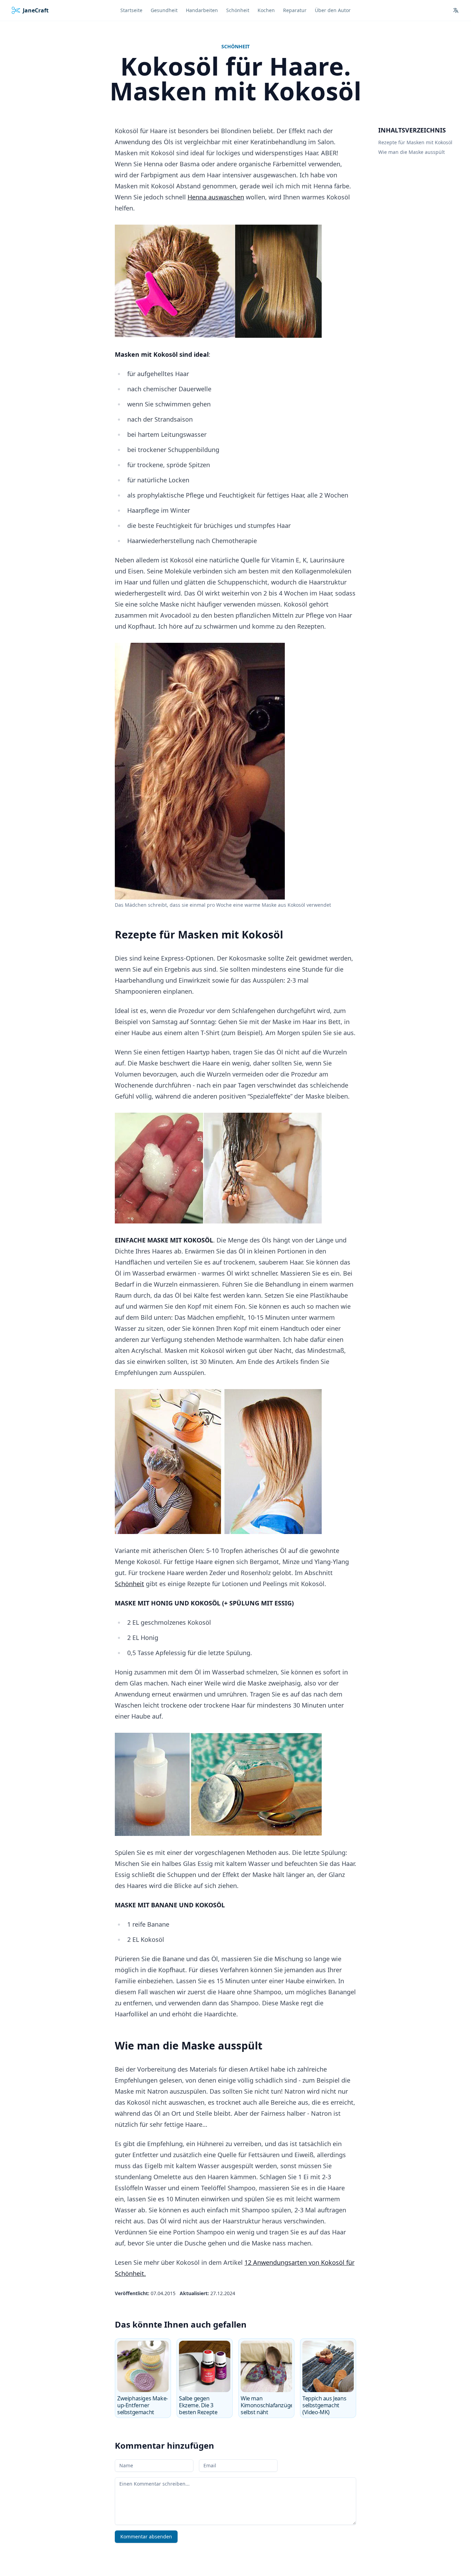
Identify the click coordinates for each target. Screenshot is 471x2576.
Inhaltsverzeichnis (412, 130)
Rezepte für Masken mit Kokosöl (415, 142)
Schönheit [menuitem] (238, 10)
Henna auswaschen (216, 197)
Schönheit (235, 46)
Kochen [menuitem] (266, 10)
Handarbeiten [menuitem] (202, 10)
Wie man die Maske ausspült (412, 152)
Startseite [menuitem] (131, 10)
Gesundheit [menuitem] (164, 10)
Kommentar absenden (146, 2536)
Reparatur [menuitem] (295, 10)
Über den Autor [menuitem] (333, 10)
